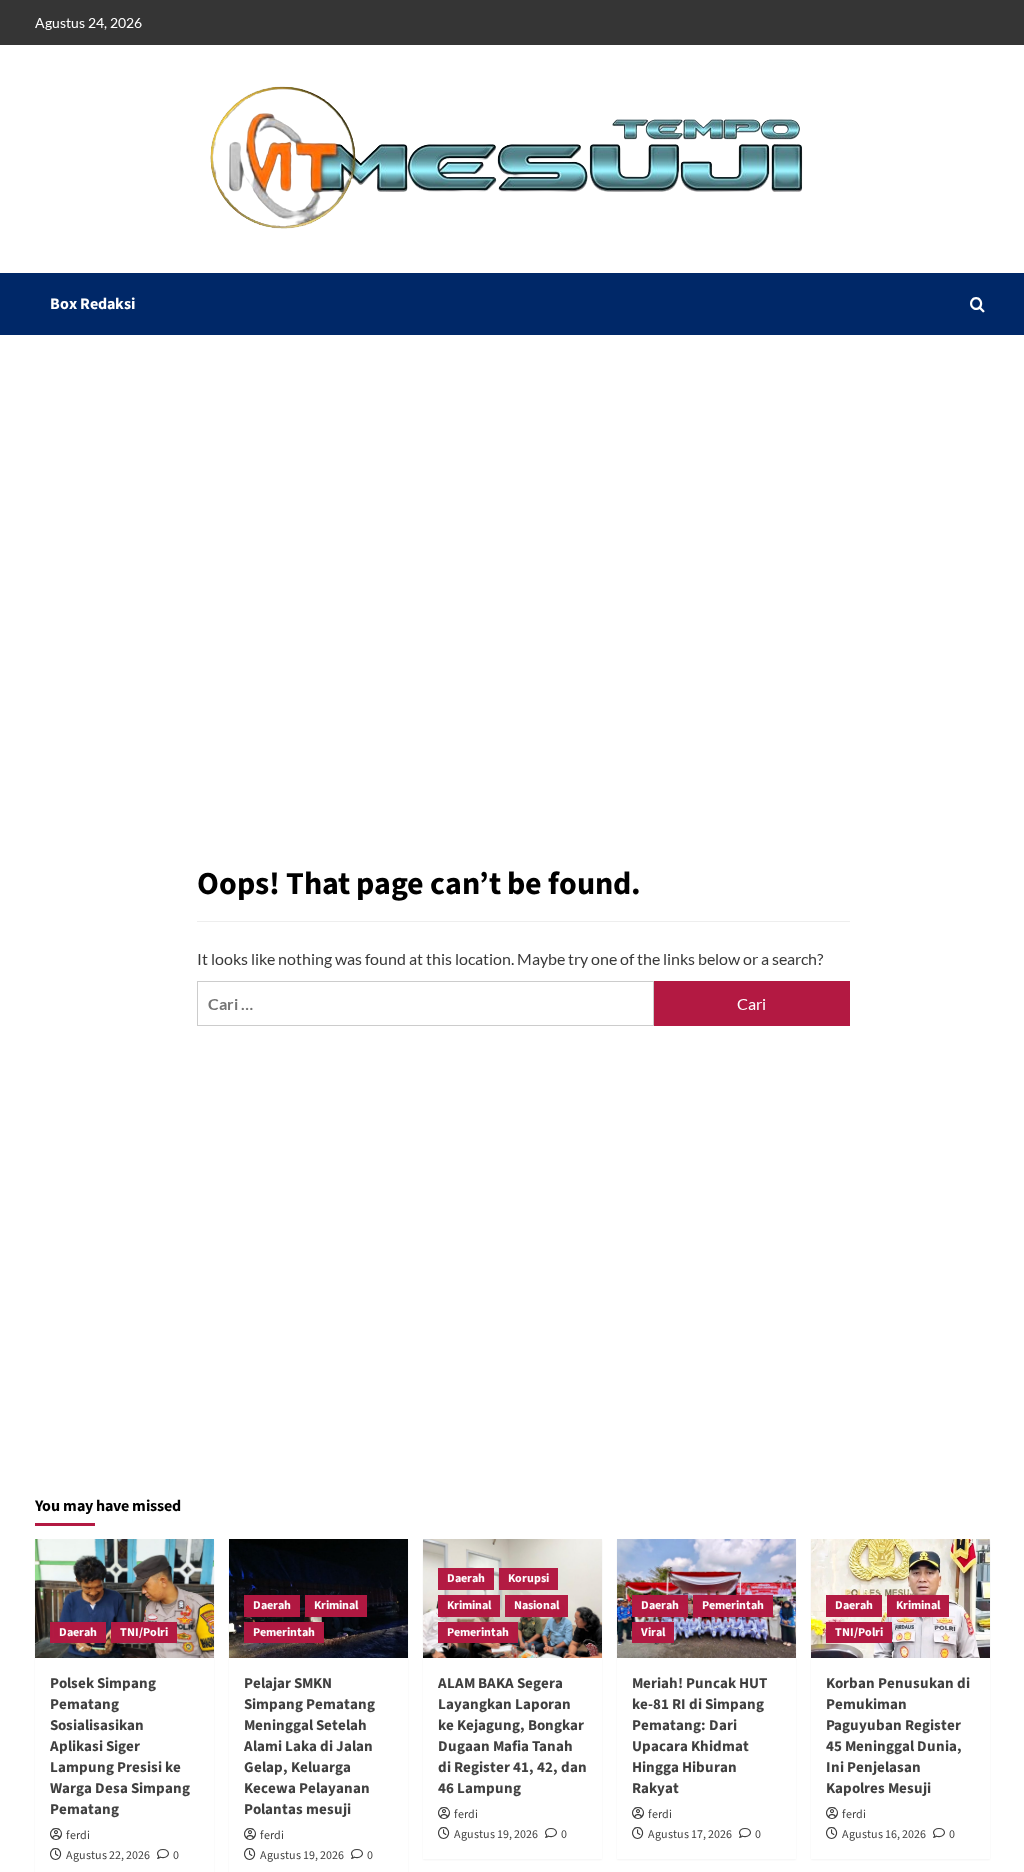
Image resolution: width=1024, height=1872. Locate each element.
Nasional (536, 1605)
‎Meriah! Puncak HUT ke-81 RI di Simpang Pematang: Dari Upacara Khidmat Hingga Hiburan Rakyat (699, 1736)
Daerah (78, 1632)
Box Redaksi (92, 304)
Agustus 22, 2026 (108, 1855)
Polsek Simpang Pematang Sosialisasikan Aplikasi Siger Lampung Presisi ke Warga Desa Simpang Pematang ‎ (120, 1746)
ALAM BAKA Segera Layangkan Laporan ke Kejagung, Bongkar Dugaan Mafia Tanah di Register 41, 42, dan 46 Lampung (512, 1736)
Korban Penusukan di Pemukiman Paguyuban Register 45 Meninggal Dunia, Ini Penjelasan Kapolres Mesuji (898, 1736)
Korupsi (528, 1578)
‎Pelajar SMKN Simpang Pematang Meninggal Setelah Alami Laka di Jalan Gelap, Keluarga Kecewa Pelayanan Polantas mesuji (309, 1746)
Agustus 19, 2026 (302, 1855)
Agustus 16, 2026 (884, 1834)
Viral (653, 1632)
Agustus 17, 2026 (690, 1834)
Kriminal (336, 1605)
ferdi (78, 1835)
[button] (977, 304)
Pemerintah (284, 1632)
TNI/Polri (144, 1632)
